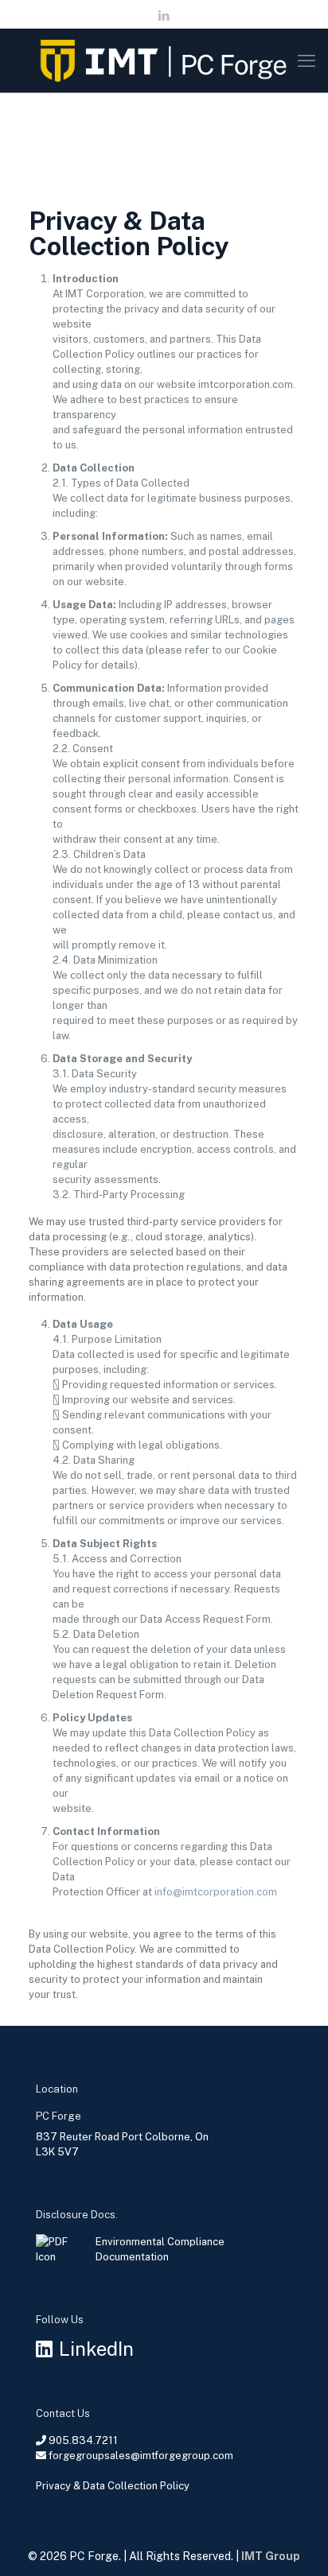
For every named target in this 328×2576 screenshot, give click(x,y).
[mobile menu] (307, 60)
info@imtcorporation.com (216, 1892)
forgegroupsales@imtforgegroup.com (141, 2456)
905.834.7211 (83, 2440)
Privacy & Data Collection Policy (113, 2486)
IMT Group (271, 2556)
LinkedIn (96, 2349)
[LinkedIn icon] (164, 16)
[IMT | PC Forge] (164, 60)
